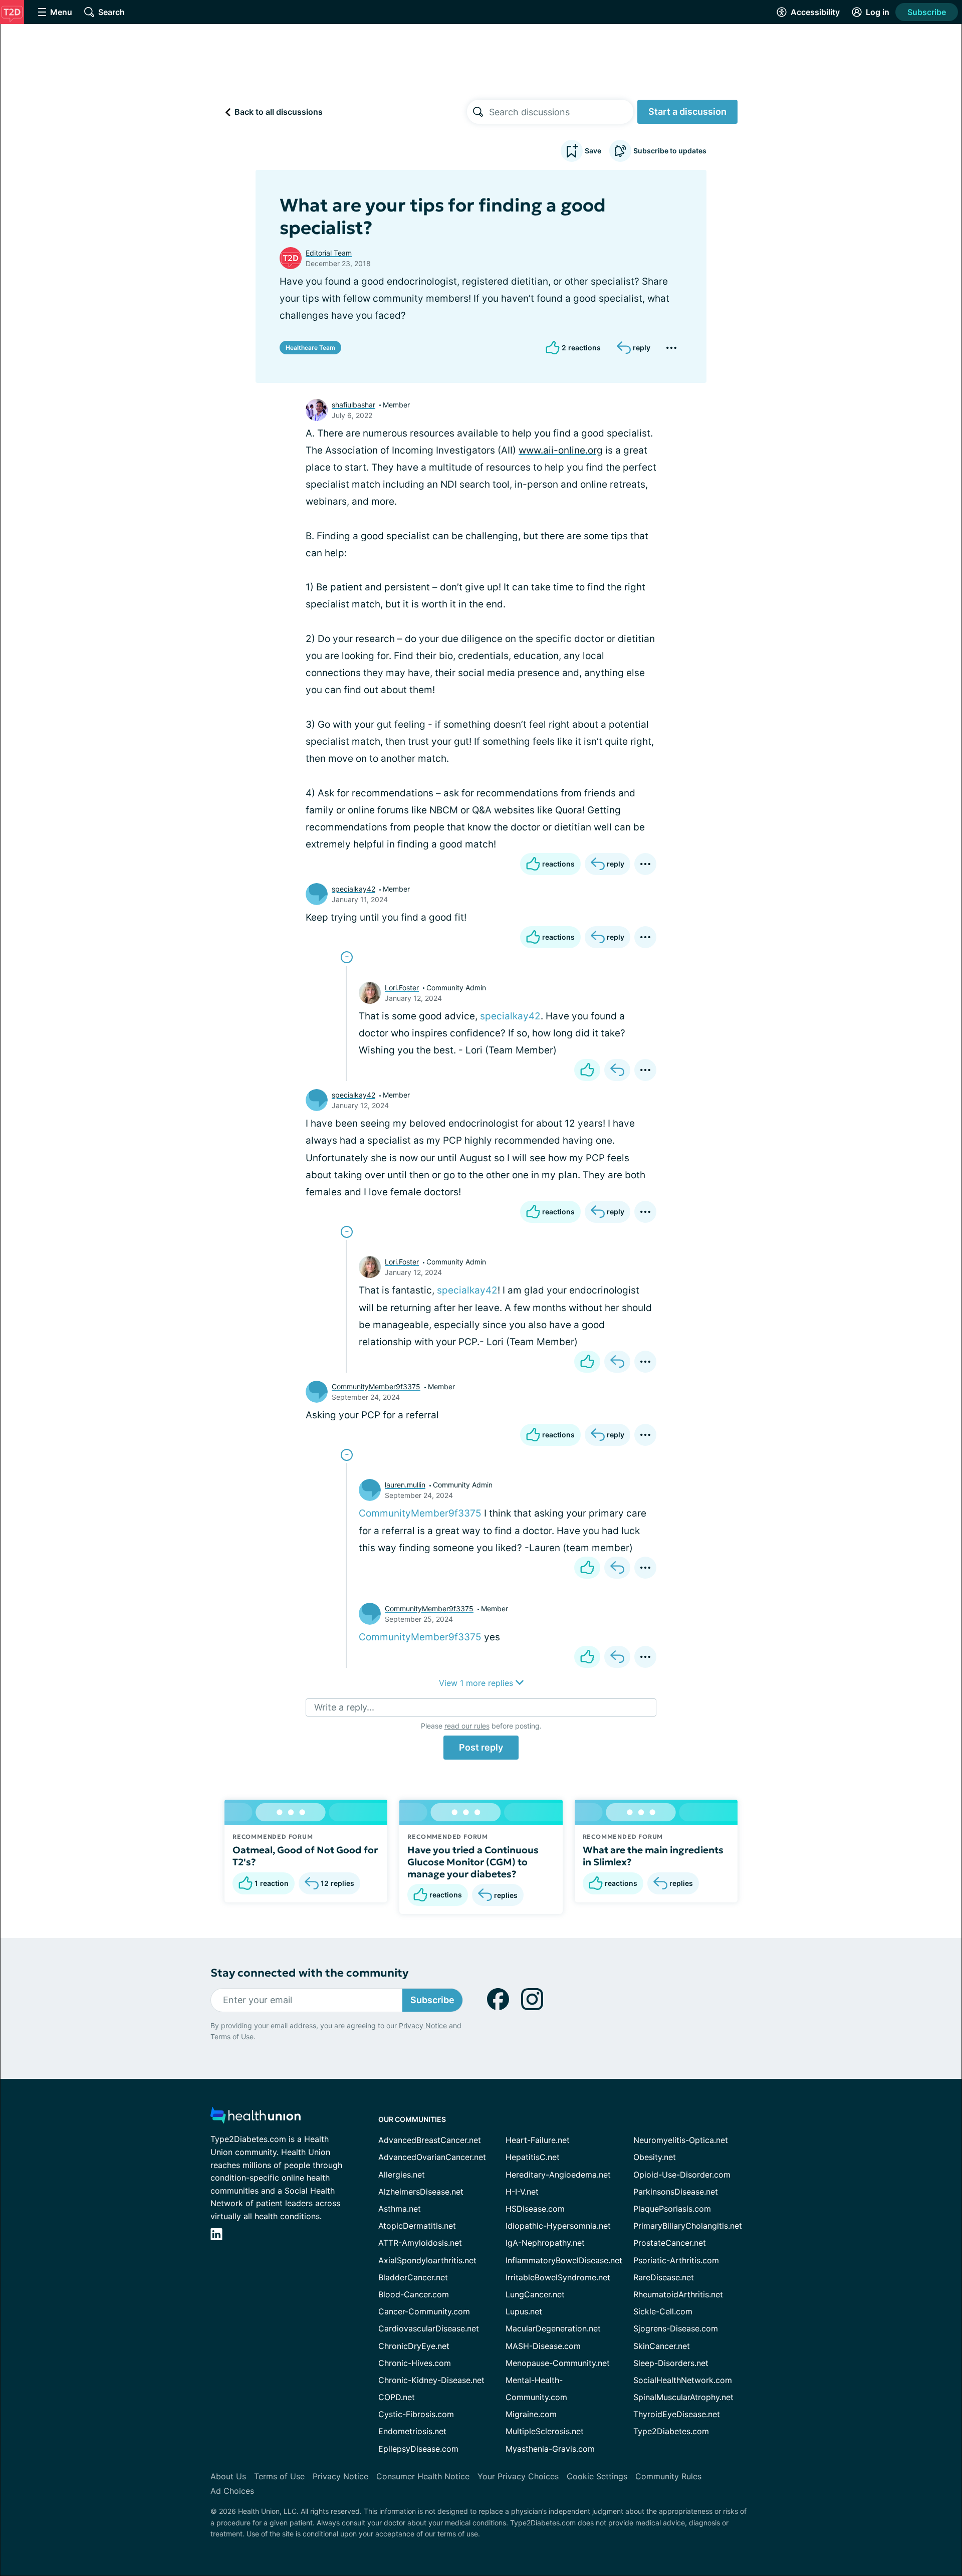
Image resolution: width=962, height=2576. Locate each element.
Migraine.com (531, 2414)
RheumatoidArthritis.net (678, 2294)
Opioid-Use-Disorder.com (682, 2175)
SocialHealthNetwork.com (683, 2380)
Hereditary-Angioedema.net (558, 2175)
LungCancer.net (535, 2294)
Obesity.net (655, 2157)
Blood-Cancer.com (414, 2294)
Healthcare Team (310, 348)
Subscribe (927, 12)
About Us (228, 2476)
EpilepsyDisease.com (418, 2449)
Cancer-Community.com (424, 2311)
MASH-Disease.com (543, 2346)
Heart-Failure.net (538, 2140)
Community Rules (668, 2476)
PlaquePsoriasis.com (672, 2209)
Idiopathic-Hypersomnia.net (558, 2226)
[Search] (478, 112)
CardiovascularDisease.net (429, 2328)
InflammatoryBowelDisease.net (564, 2260)
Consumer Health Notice (423, 2476)
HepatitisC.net (533, 2157)
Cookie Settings (597, 2476)
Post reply (481, 1747)
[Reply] (617, 1070)
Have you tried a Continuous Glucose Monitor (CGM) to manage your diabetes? (473, 1862)
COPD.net (397, 2397)
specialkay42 (353, 889)
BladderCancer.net (413, 2277)
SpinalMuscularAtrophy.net (683, 2397)
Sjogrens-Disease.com (676, 2328)
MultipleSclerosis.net (545, 2431)
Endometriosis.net (412, 2431)
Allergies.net (402, 2175)
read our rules (467, 1726)
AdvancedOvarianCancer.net (432, 2157)
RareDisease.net (664, 2277)
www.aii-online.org (561, 450)
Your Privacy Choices (518, 2476)
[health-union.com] (256, 2118)
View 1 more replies (477, 1683)
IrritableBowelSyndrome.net (558, 2277)
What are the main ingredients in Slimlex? (653, 1856)
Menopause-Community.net (558, 2363)
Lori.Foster (402, 988)
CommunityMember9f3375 (376, 1386)
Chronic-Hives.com (415, 2363)
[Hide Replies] (347, 957)
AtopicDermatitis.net (417, 2226)
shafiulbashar (353, 405)
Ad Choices (232, 2491)
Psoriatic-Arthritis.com (676, 2260)
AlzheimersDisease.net (421, 2192)
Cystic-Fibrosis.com (416, 2414)
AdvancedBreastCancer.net (430, 2140)
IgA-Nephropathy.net (545, 2243)
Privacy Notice (423, 2025)
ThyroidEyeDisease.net (677, 2414)
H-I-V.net (522, 2192)
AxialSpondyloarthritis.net (427, 2260)
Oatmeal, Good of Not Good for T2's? (305, 1856)
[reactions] (587, 1070)
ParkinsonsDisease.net (676, 2192)
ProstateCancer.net (670, 2243)
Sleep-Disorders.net (671, 2363)
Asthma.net (400, 2209)
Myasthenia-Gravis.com (550, 2449)
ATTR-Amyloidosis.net (420, 2243)
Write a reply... (344, 1707)
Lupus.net (524, 2311)
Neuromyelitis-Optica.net (681, 2140)
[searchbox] (561, 112)
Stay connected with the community (309, 1973)
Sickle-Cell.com (663, 2311)
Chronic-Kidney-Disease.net (431, 2380)
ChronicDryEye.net (414, 2346)
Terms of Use (232, 2036)
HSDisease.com (535, 2209)
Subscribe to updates (670, 151)
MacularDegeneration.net (553, 2328)
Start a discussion (687, 112)
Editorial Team (329, 253)
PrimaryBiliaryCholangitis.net (688, 2226)
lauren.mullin (405, 1485)
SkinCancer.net (662, 2346)
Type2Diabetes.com (671, 2431)
